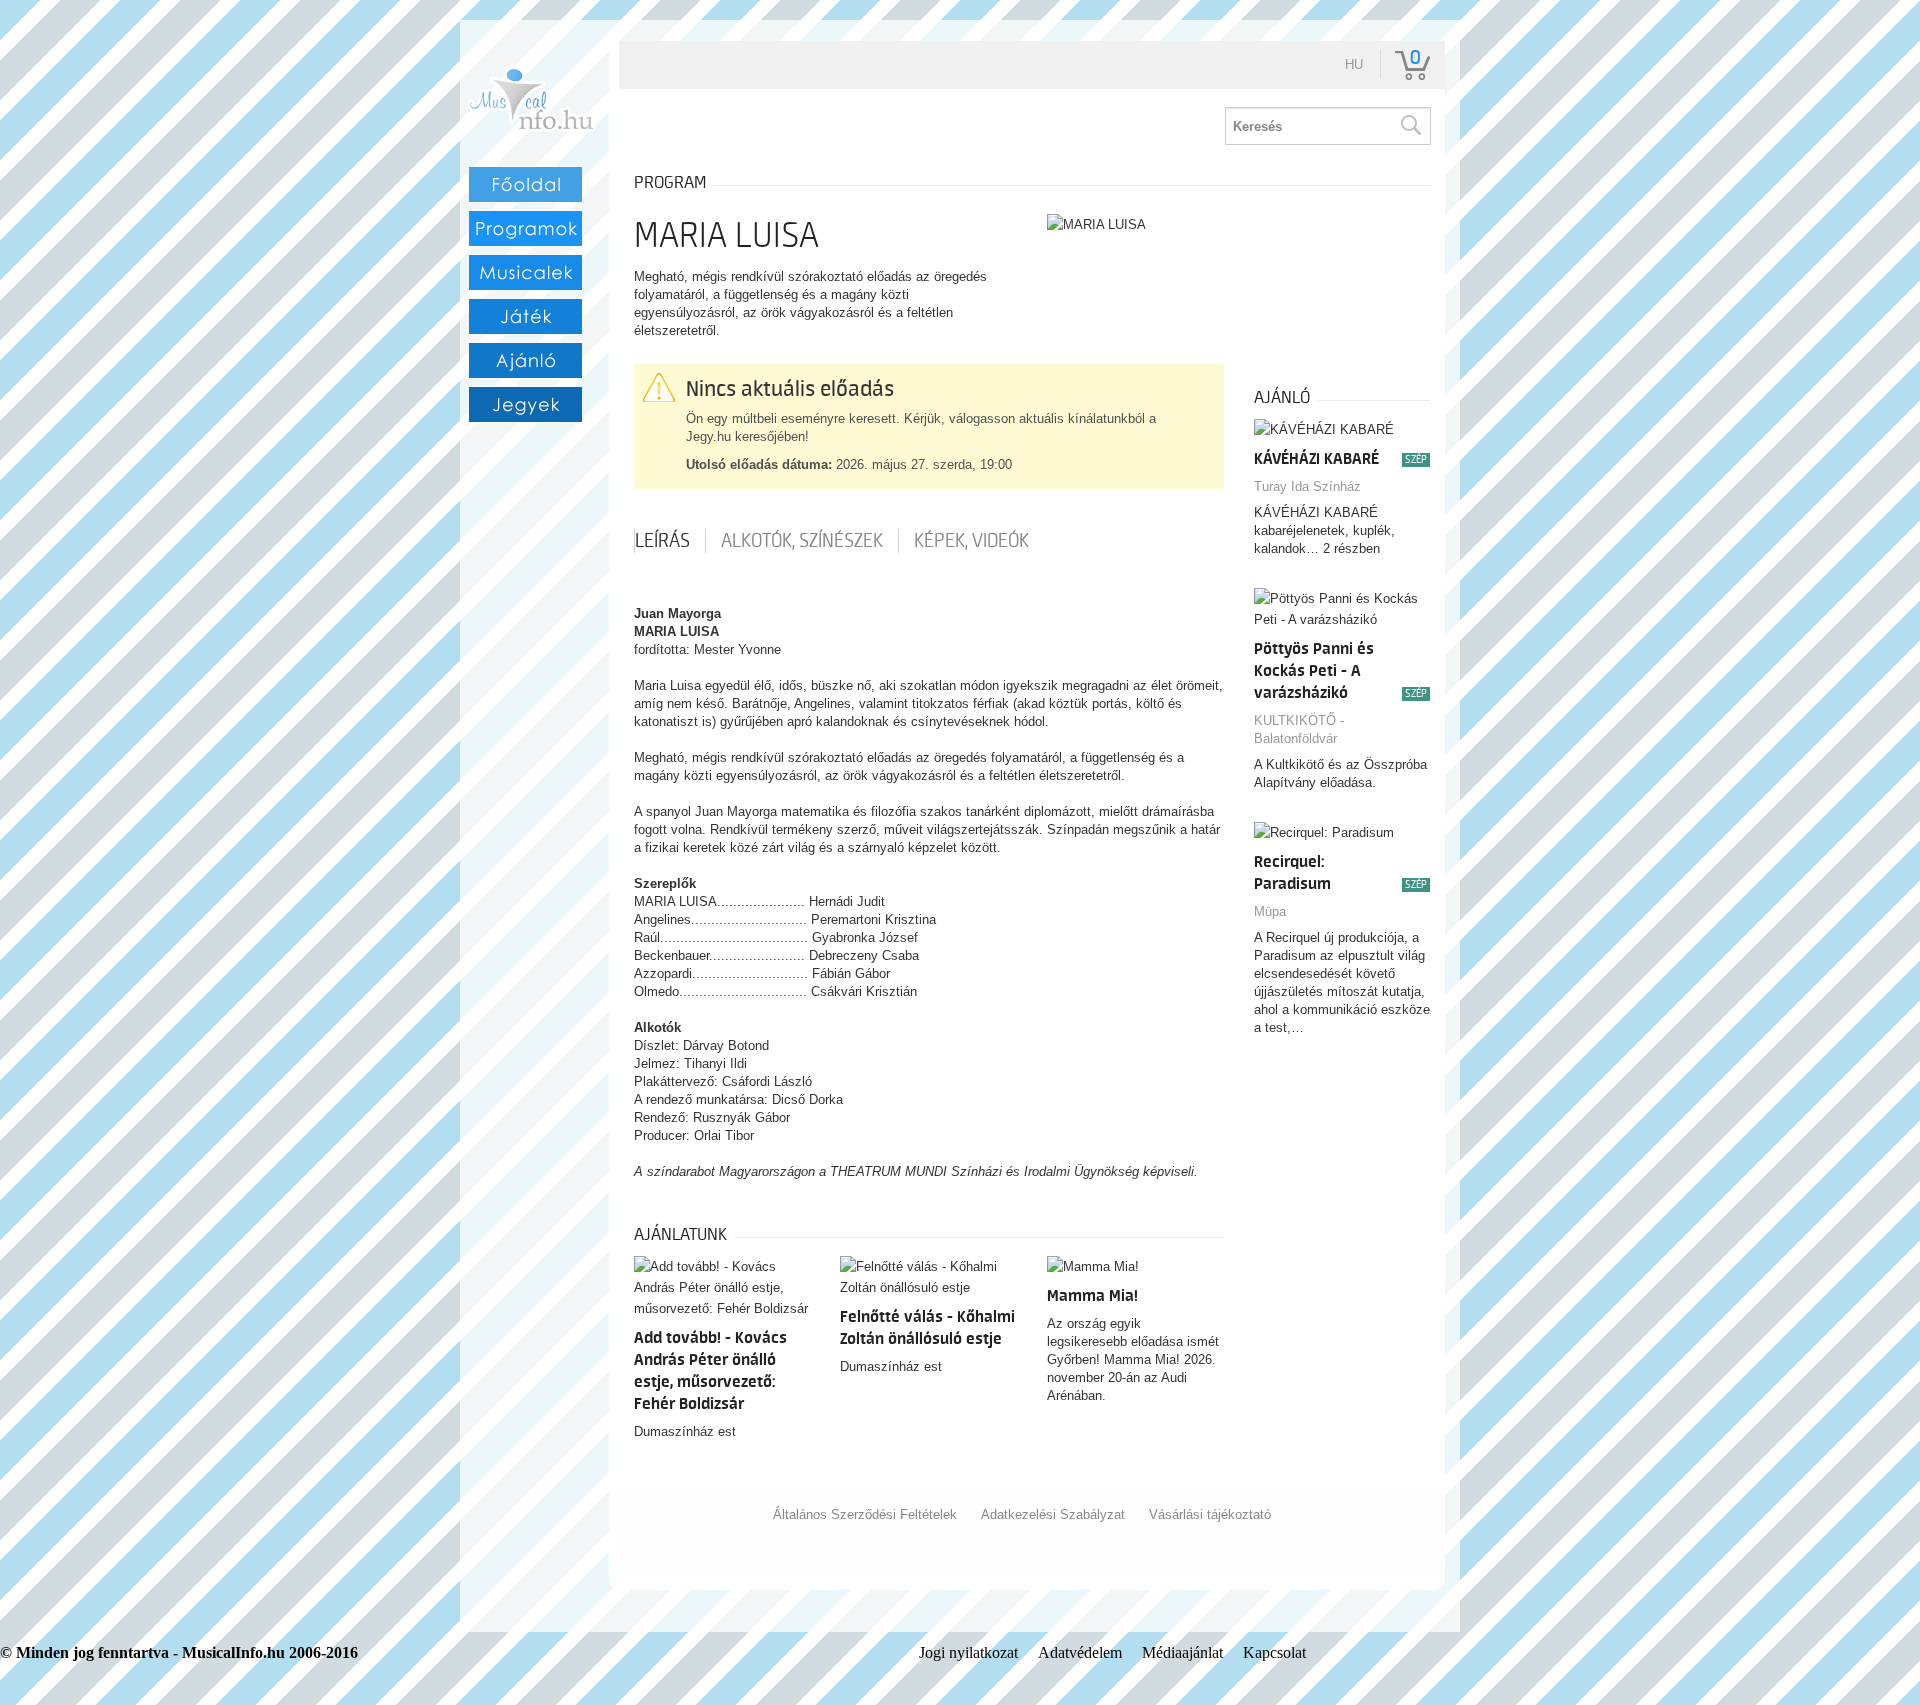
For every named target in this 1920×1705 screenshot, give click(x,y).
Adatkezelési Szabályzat (1053, 1514)
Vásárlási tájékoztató (1210, 1514)
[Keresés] (1410, 126)
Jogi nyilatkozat (968, 1652)
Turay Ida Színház (1307, 486)
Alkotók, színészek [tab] (802, 541)
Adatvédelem (1080, 1652)
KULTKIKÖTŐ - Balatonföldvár (1299, 729)
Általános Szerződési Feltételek (865, 1514)
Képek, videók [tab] (971, 541)
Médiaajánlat (1182, 1652)
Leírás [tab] (662, 541)
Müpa (1270, 911)
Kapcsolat (1274, 1652)
